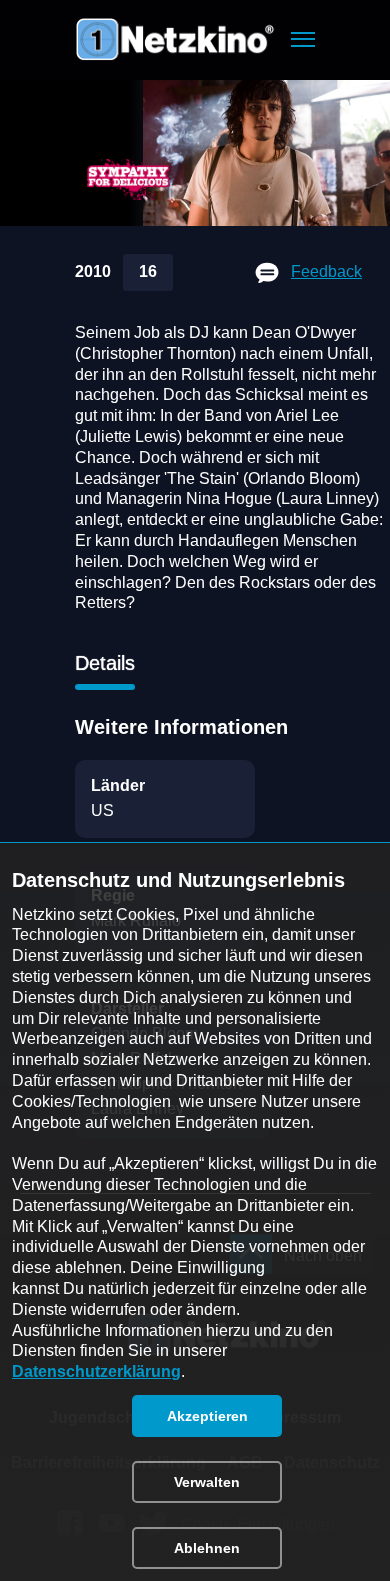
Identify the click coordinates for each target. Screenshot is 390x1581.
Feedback (326, 271)
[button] (303, 39)
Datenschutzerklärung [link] (96, 1371)
